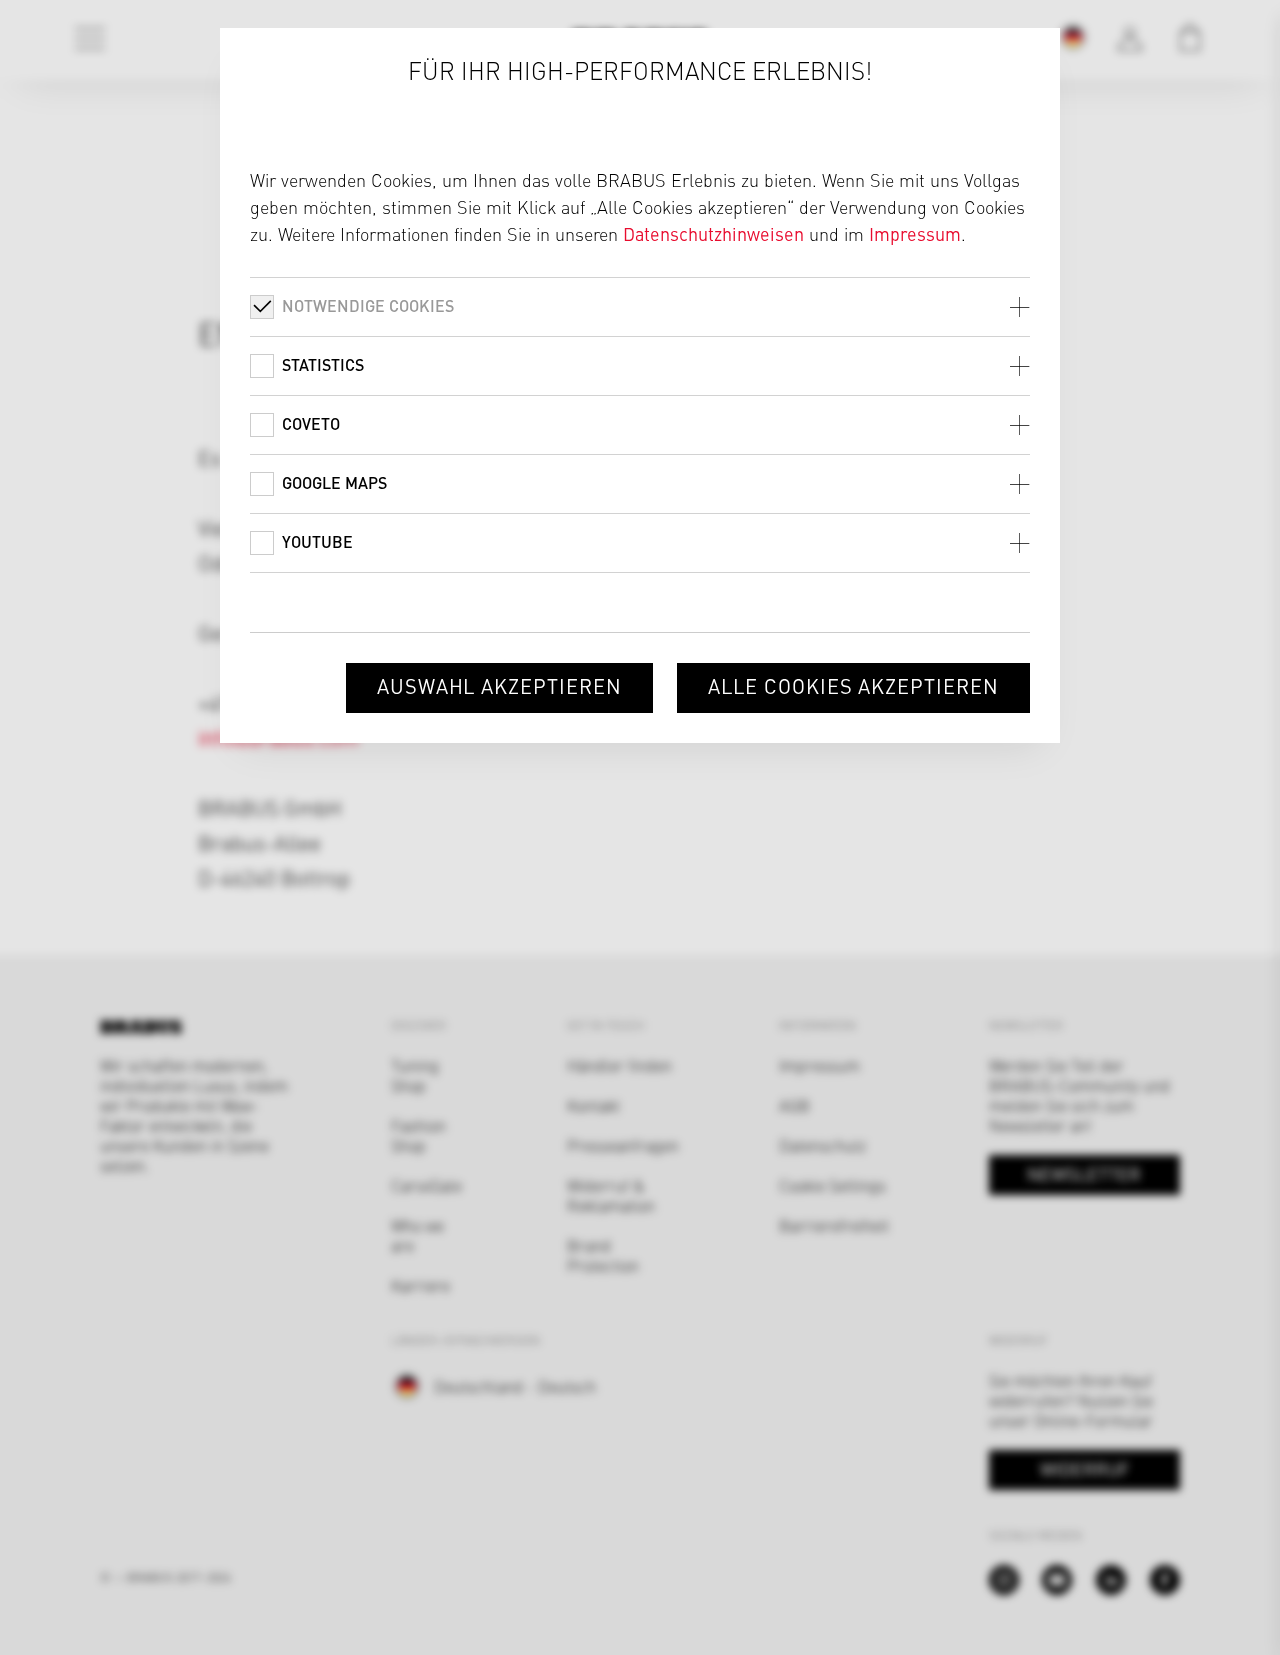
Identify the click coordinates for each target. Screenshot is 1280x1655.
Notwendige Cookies (368, 305)
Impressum (915, 233)
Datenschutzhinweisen (713, 233)
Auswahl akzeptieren (499, 685)
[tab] (640, 306)
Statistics (323, 364)
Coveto (311, 423)
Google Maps (334, 482)
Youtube (317, 541)
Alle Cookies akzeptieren (853, 685)
